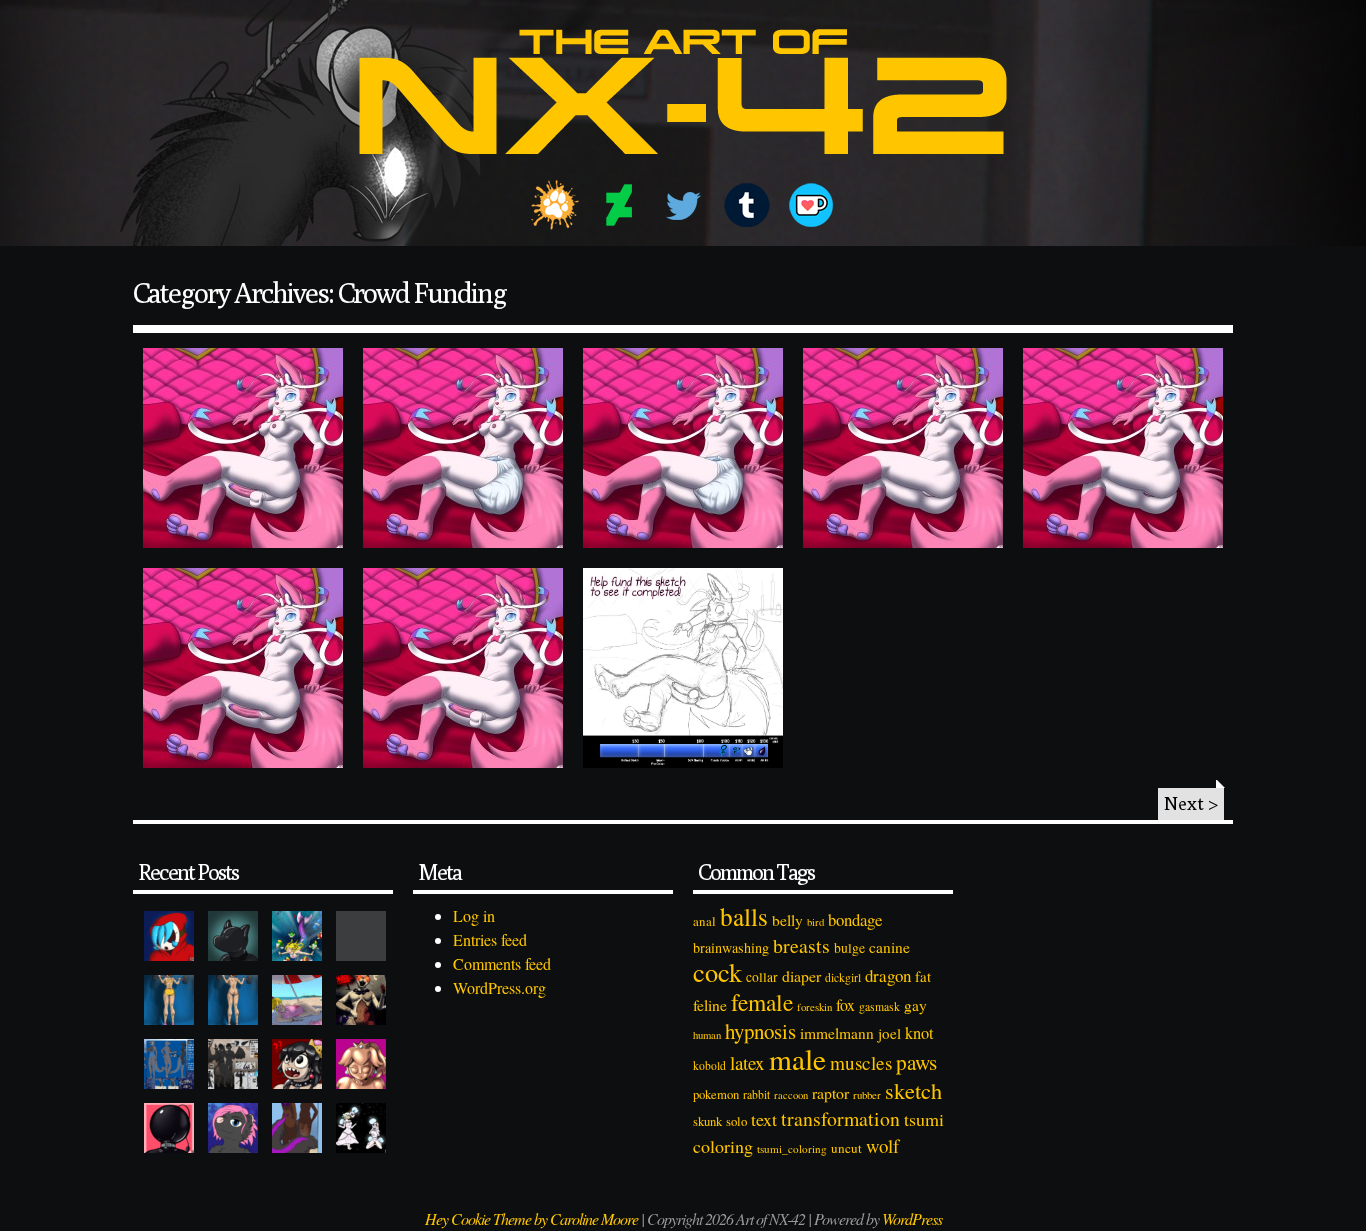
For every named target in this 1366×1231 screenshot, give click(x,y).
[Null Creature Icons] (233, 936)
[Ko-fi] (811, 205)
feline (710, 1004)
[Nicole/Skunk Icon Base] (233, 1128)
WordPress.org (499, 987)
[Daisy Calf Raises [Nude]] (233, 1000)
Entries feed (490, 939)
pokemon (716, 1094)
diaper (801, 975)
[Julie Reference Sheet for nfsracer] (169, 1064)
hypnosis (760, 1031)
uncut (846, 1148)
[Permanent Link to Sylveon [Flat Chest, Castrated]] (243, 668)
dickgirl (843, 977)
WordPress (912, 1218)
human (707, 1035)
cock (717, 971)
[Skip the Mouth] (361, 936)
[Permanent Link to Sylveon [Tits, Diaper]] (463, 448)
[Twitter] (683, 205)
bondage (855, 919)
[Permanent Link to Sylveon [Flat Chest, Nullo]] (903, 448)
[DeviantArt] (619, 205)
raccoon (791, 1095)
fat (923, 976)
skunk (707, 1121)
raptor (830, 1092)
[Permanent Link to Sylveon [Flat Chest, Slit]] (1123, 448)
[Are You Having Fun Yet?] (361, 1000)
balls (744, 916)
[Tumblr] (747, 205)
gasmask (879, 1006)
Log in (474, 915)
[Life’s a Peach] (297, 1000)
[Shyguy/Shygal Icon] (169, 936)
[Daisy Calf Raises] (169, 1000)
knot (919, 1033)
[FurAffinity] (555, 205)
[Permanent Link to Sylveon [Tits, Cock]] (243, 448)
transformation (840, 1118)
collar (762, 977)
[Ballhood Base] (169, 1128)
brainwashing (731, 947)
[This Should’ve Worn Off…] (297, 1128)
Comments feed (502, 963)
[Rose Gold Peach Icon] (361, 1064)
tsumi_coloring (792, 1148)
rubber (867, 1094)
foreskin (814, 1006)
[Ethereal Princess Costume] (361, 1128)
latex (747, 1062)
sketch (913, 1090)
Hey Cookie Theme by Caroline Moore (531, 1218)
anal (704, 921)
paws (916, 1062)
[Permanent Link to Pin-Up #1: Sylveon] (683, 668)
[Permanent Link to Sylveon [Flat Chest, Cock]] (463, 668)
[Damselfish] (297, 936)
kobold (709, 1065)
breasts (801, 945)
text (764, 1119)
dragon (888, 975)
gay (915, 1005)
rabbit (756, 1094)
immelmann (837, 1033)
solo (736, 1121)
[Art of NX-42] (683, 168)
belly (787, 920)
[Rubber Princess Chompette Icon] (297, 1064)
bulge (849, 947)
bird (815, 922)
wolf (882, 1145)
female (762, 1002)
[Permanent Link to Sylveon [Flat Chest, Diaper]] (683, 448)
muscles (861, 1062)
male (797, 1058)
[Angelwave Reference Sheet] (233, 1064)
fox (845, 1004)
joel (889, 1033)
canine (889, 947)
